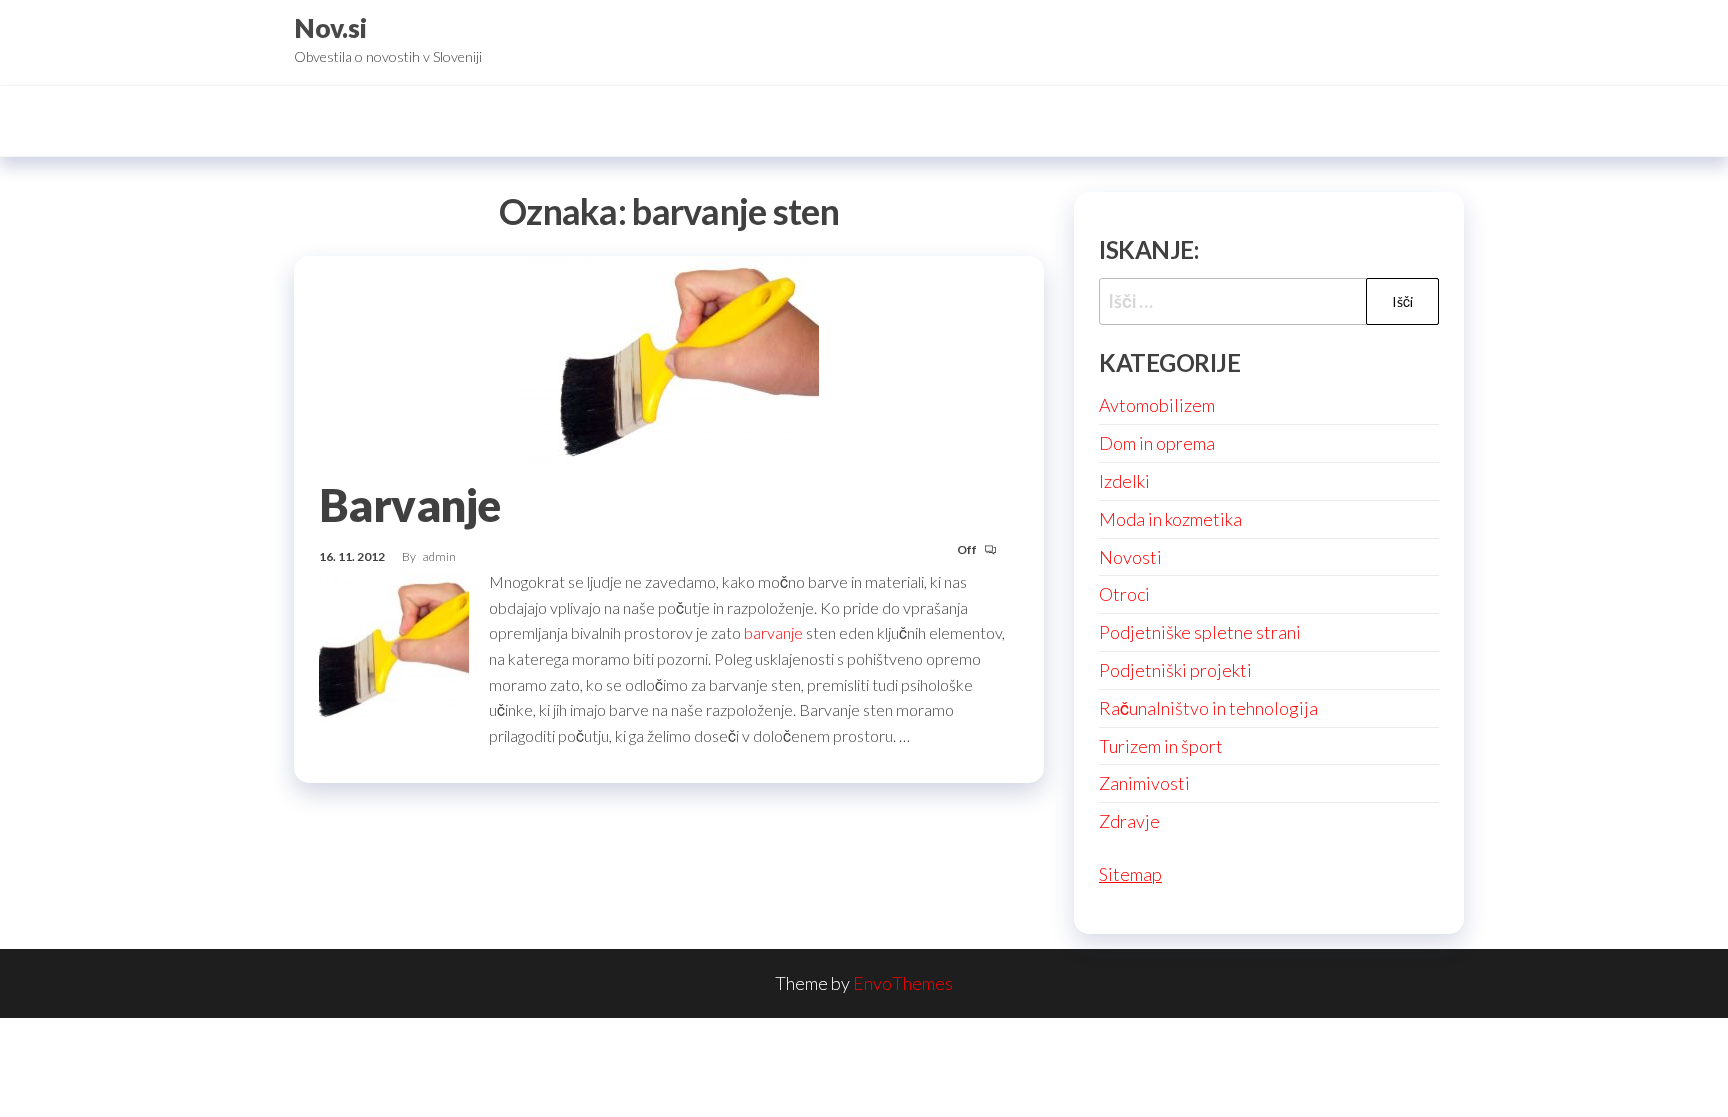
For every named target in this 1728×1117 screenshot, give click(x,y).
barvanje (773, 632)
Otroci (1124, 594)
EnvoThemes (903, 983)
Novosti (1130, 557)
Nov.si (330, 28)
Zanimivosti (1144, 783)
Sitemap (1130, 874)
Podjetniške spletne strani (1200, 632)
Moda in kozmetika (1170, 519)
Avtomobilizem (1157, 405)
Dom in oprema (1157, 443)
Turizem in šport (1161, 746)
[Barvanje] (669, 359)
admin (439, 556)
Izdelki (1124, 481)
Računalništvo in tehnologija (1208, 708)
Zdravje (1129, 821)
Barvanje (410, 505)
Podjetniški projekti (1175, 670)
